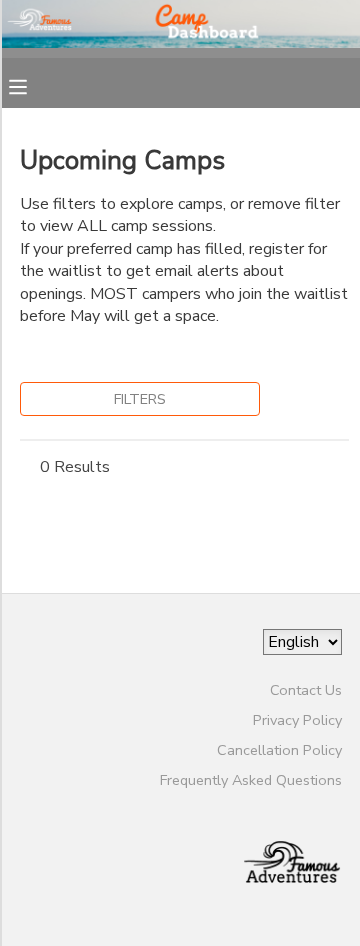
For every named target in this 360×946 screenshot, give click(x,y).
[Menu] (33, 85)
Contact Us (306, 690)
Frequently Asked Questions (251, 780)
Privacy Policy (297, 720)
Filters (140, 399)
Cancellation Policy (279, 750)
